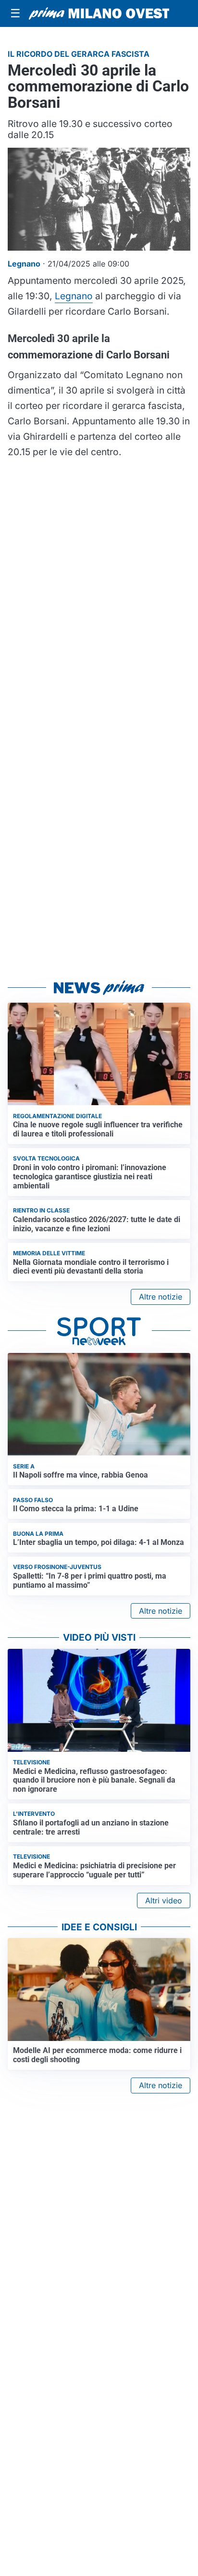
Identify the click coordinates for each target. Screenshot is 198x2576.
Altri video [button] (164, 1900)
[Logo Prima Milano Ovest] (99, 13)
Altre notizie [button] (161, 1297)
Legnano (74, 296)
